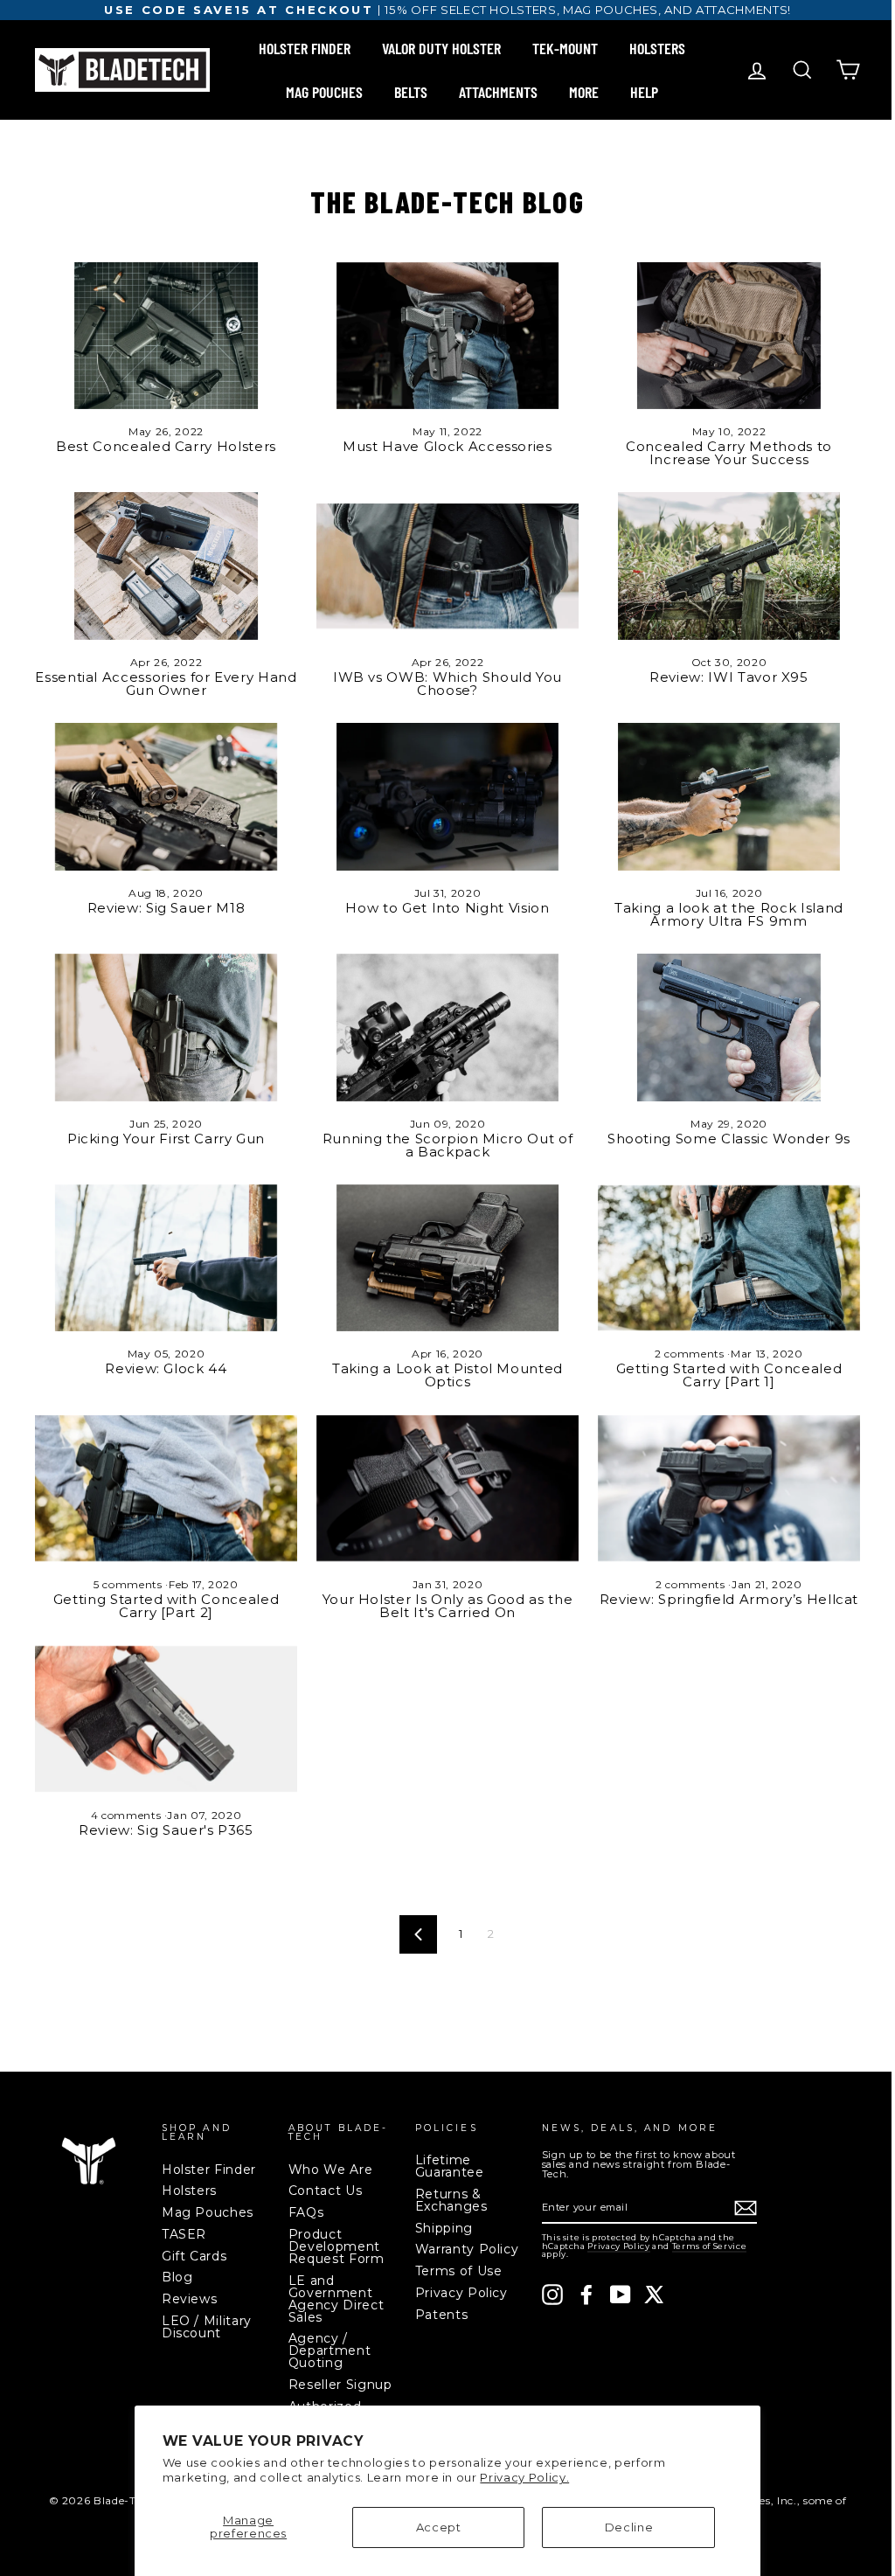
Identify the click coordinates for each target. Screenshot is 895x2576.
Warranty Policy (467, 2249)
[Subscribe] (746, 2208)
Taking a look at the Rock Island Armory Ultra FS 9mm (729, 914)
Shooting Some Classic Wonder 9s (729, 1139)
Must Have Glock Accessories (447, 446)
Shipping (444, 2228)
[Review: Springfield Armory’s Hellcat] (729, 1488)
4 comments (128, 1815)
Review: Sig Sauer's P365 (166, 1830)
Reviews (190, 2299)
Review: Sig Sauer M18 (167, 908)
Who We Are (331, 2170)
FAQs (306, 2212)
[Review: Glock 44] (166, 1258)
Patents (442, 2315)
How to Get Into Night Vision (447, 908)
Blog (177, 2277)
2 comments (691, 1354)
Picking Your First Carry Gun (166, 1139)
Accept (439, 2527)
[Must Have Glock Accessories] (447, 336)
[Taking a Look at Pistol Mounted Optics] (447, 1258)
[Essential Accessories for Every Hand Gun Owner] (166, 566)
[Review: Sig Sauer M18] (166, 797)
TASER (184, 2234)
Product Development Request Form (336, 2246)
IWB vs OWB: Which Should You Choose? (447, 684)
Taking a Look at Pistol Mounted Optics (447, 1375)
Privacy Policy (461, 2293)
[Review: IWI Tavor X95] (729, 566)
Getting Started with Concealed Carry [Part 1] (729, 1375)
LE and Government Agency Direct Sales (336, 2299)
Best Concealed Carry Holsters (166, 446)
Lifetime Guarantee (450, 2166)
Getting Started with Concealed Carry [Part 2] (167, 1606)
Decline (629, 2527)
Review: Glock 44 (166, 1368)
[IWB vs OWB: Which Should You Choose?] (447, 566)
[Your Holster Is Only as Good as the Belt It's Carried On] (447, 1488)
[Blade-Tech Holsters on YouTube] (621, 2295)
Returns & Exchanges (451, 2200)
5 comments (129, 1584)
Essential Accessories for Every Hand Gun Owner (166, 684)
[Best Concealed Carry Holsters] (166, 336)
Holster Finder (209, 2170)
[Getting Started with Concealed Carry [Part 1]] (729, 1258)
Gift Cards (194, 2256)
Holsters (189, 2191)
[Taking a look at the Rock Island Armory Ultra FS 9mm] (729, 797)
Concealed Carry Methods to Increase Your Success (729, 453)
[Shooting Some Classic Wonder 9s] (729, 1028)
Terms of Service (709, 2246)
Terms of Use (459, 2271)
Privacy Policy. (524, 2477)
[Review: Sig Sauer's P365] (166, 1719)
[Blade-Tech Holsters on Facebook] (586, 2295)
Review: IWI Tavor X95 (729, 677)
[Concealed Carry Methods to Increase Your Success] (729, 336)
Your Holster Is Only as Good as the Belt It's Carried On (448, 1606)
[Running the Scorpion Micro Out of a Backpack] (447, 1028)
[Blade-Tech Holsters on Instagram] (552, 2295)
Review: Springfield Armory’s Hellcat (729, 1599)
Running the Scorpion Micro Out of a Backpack (447, 1145)
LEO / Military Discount (207, 2327)
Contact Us (326, 2191)
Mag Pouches (208, 2212)
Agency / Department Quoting (330, 2350)
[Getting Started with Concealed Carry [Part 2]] (166, 1488)
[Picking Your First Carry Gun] (166, 1028)
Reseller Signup (340, 2385)
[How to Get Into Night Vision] (447, 797)
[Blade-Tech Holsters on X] (655, 2295)
